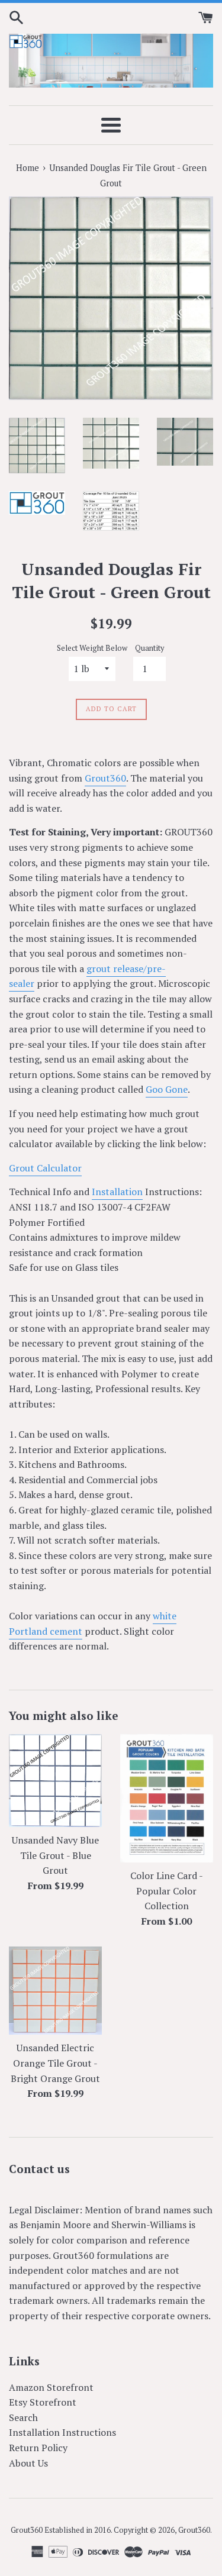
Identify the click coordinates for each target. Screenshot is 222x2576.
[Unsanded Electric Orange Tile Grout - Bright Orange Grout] (56, 1991)
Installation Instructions (62, 2432)
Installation (117, 1192)
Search (23, 2417)
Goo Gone (167, 1089)
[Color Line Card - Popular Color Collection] (167, 1798)
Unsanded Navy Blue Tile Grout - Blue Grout (55, 1855)
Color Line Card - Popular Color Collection (167, 1891)
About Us (28, 2463)
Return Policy (38, 2448)
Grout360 (105, 778)
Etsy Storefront (43, 2402)
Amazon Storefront (51, 2387)
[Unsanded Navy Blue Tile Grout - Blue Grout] (56, 1781)
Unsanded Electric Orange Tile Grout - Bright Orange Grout (55, 2063)
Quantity (149, 648)
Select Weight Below (92, 648)
